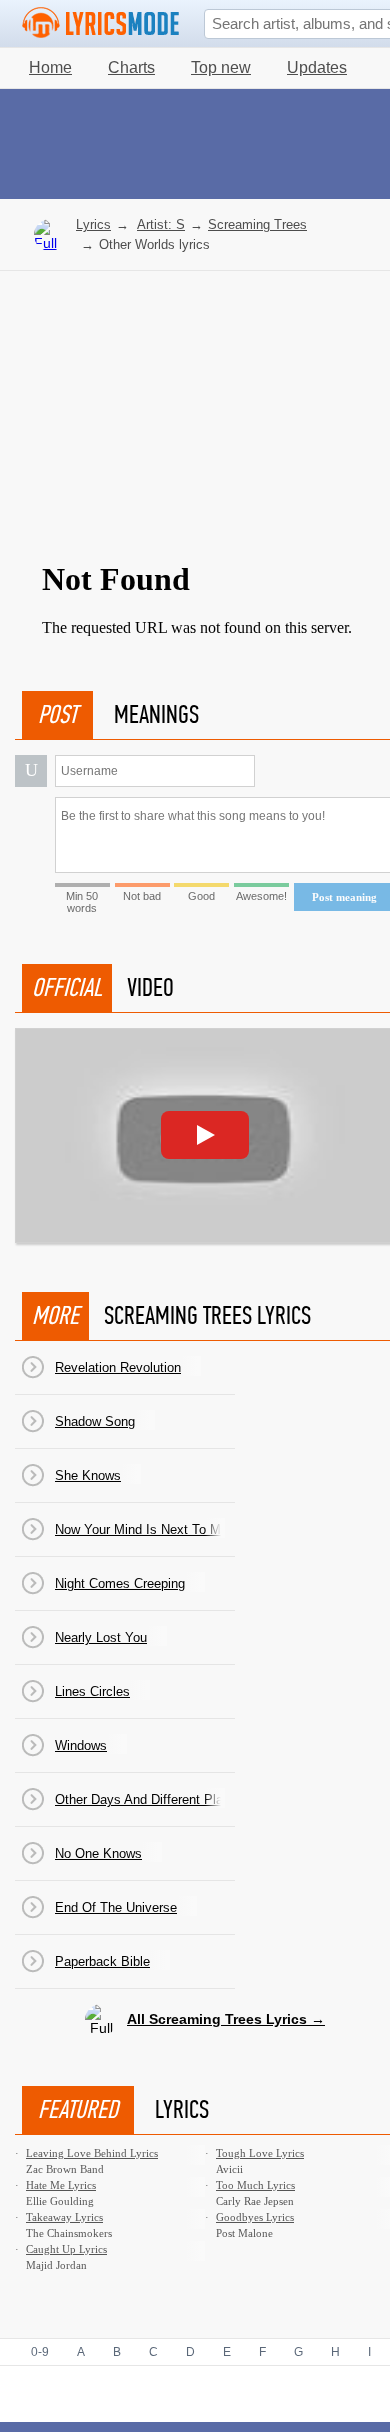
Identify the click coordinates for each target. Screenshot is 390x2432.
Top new (221, 67)
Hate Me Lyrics (61, 2185)
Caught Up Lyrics (66, 2249)
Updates (317, 67)
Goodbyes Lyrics (255, 2217)
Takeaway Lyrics (64, 2217)
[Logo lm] (101, 23)
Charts (131, 67)
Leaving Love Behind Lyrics (92, 2153)
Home (50, 67)
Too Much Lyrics (255, 2185)
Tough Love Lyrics (260, 2153)
